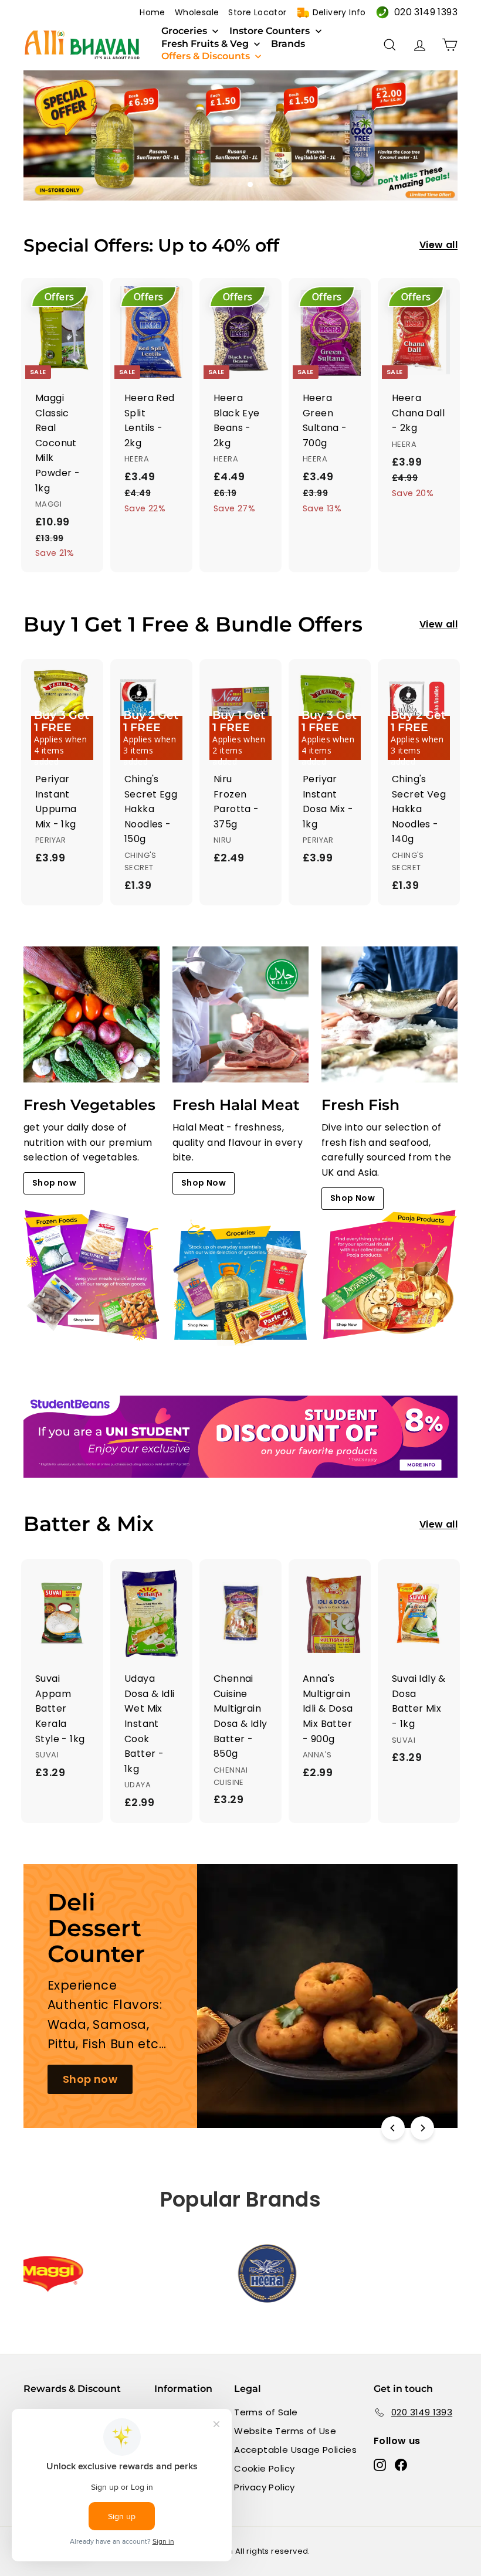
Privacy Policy (265, 2487)
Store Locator (257, 12)
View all (438, 245)
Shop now (54, 1183)
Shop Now (204, 1183)
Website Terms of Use (285, 2431)
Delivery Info (339, 12)
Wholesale (197, 12)
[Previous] (393, 2128)
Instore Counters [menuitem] (270, 31)
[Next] (422, 2128)
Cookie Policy (264, 2468)
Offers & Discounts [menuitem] (206, 56)
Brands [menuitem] (288, 44)
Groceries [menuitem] (184, 31)
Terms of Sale (266, 2412)
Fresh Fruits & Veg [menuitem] (205, 44)
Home (153, 12)
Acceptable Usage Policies (295, 2450)
